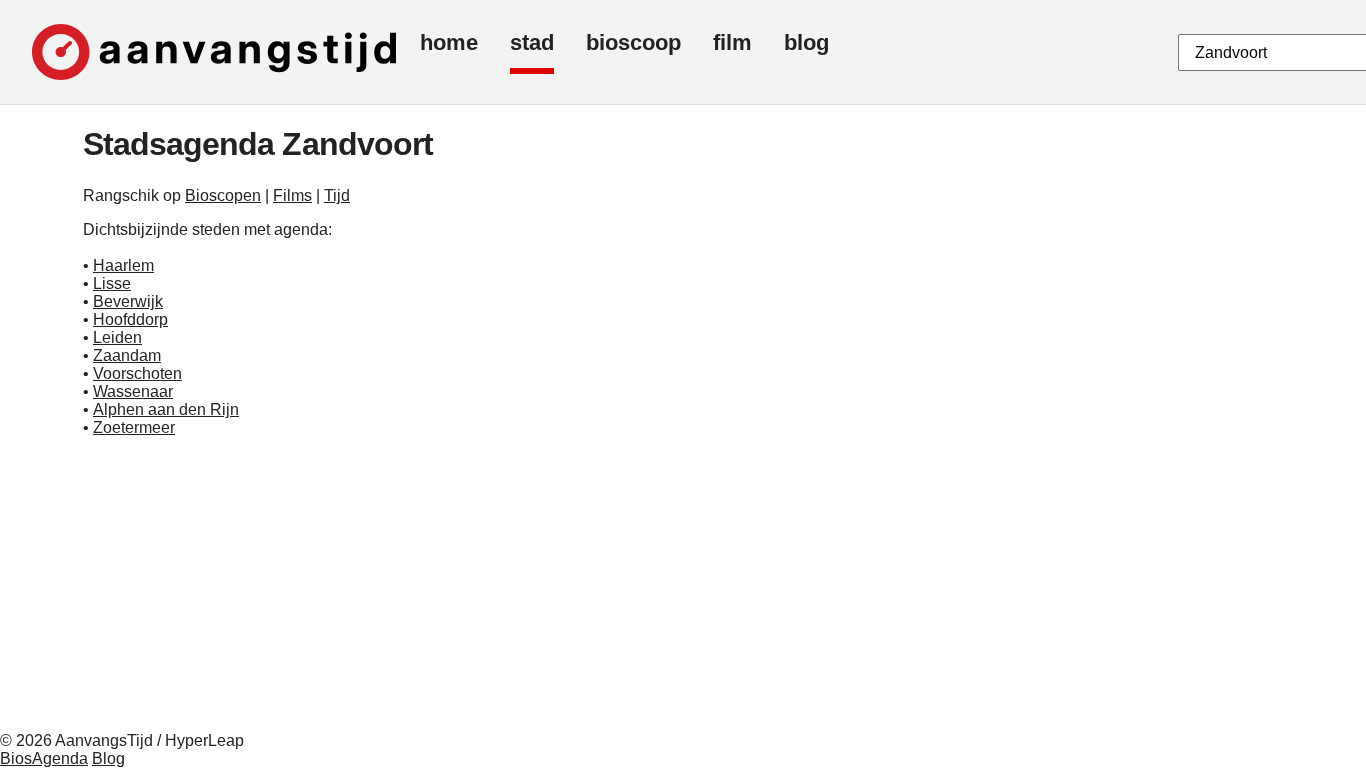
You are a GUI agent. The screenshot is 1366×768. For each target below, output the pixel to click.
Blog (108, 758)
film (732, 42)
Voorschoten (137, 373)
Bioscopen (223, 195)
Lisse (112, 283)
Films (292, 195)
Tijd (337, 195)
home (449, 42)
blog (806, 42)
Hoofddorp (130, 319)
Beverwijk (128, 301)
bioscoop (633, 42)
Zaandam (127, 355)
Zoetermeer (134, 427)
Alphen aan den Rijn (166, 409)
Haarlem (123, 265)
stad (532, 42)
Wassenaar (133, 391)
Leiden (117, 337)
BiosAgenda (44, 758)
